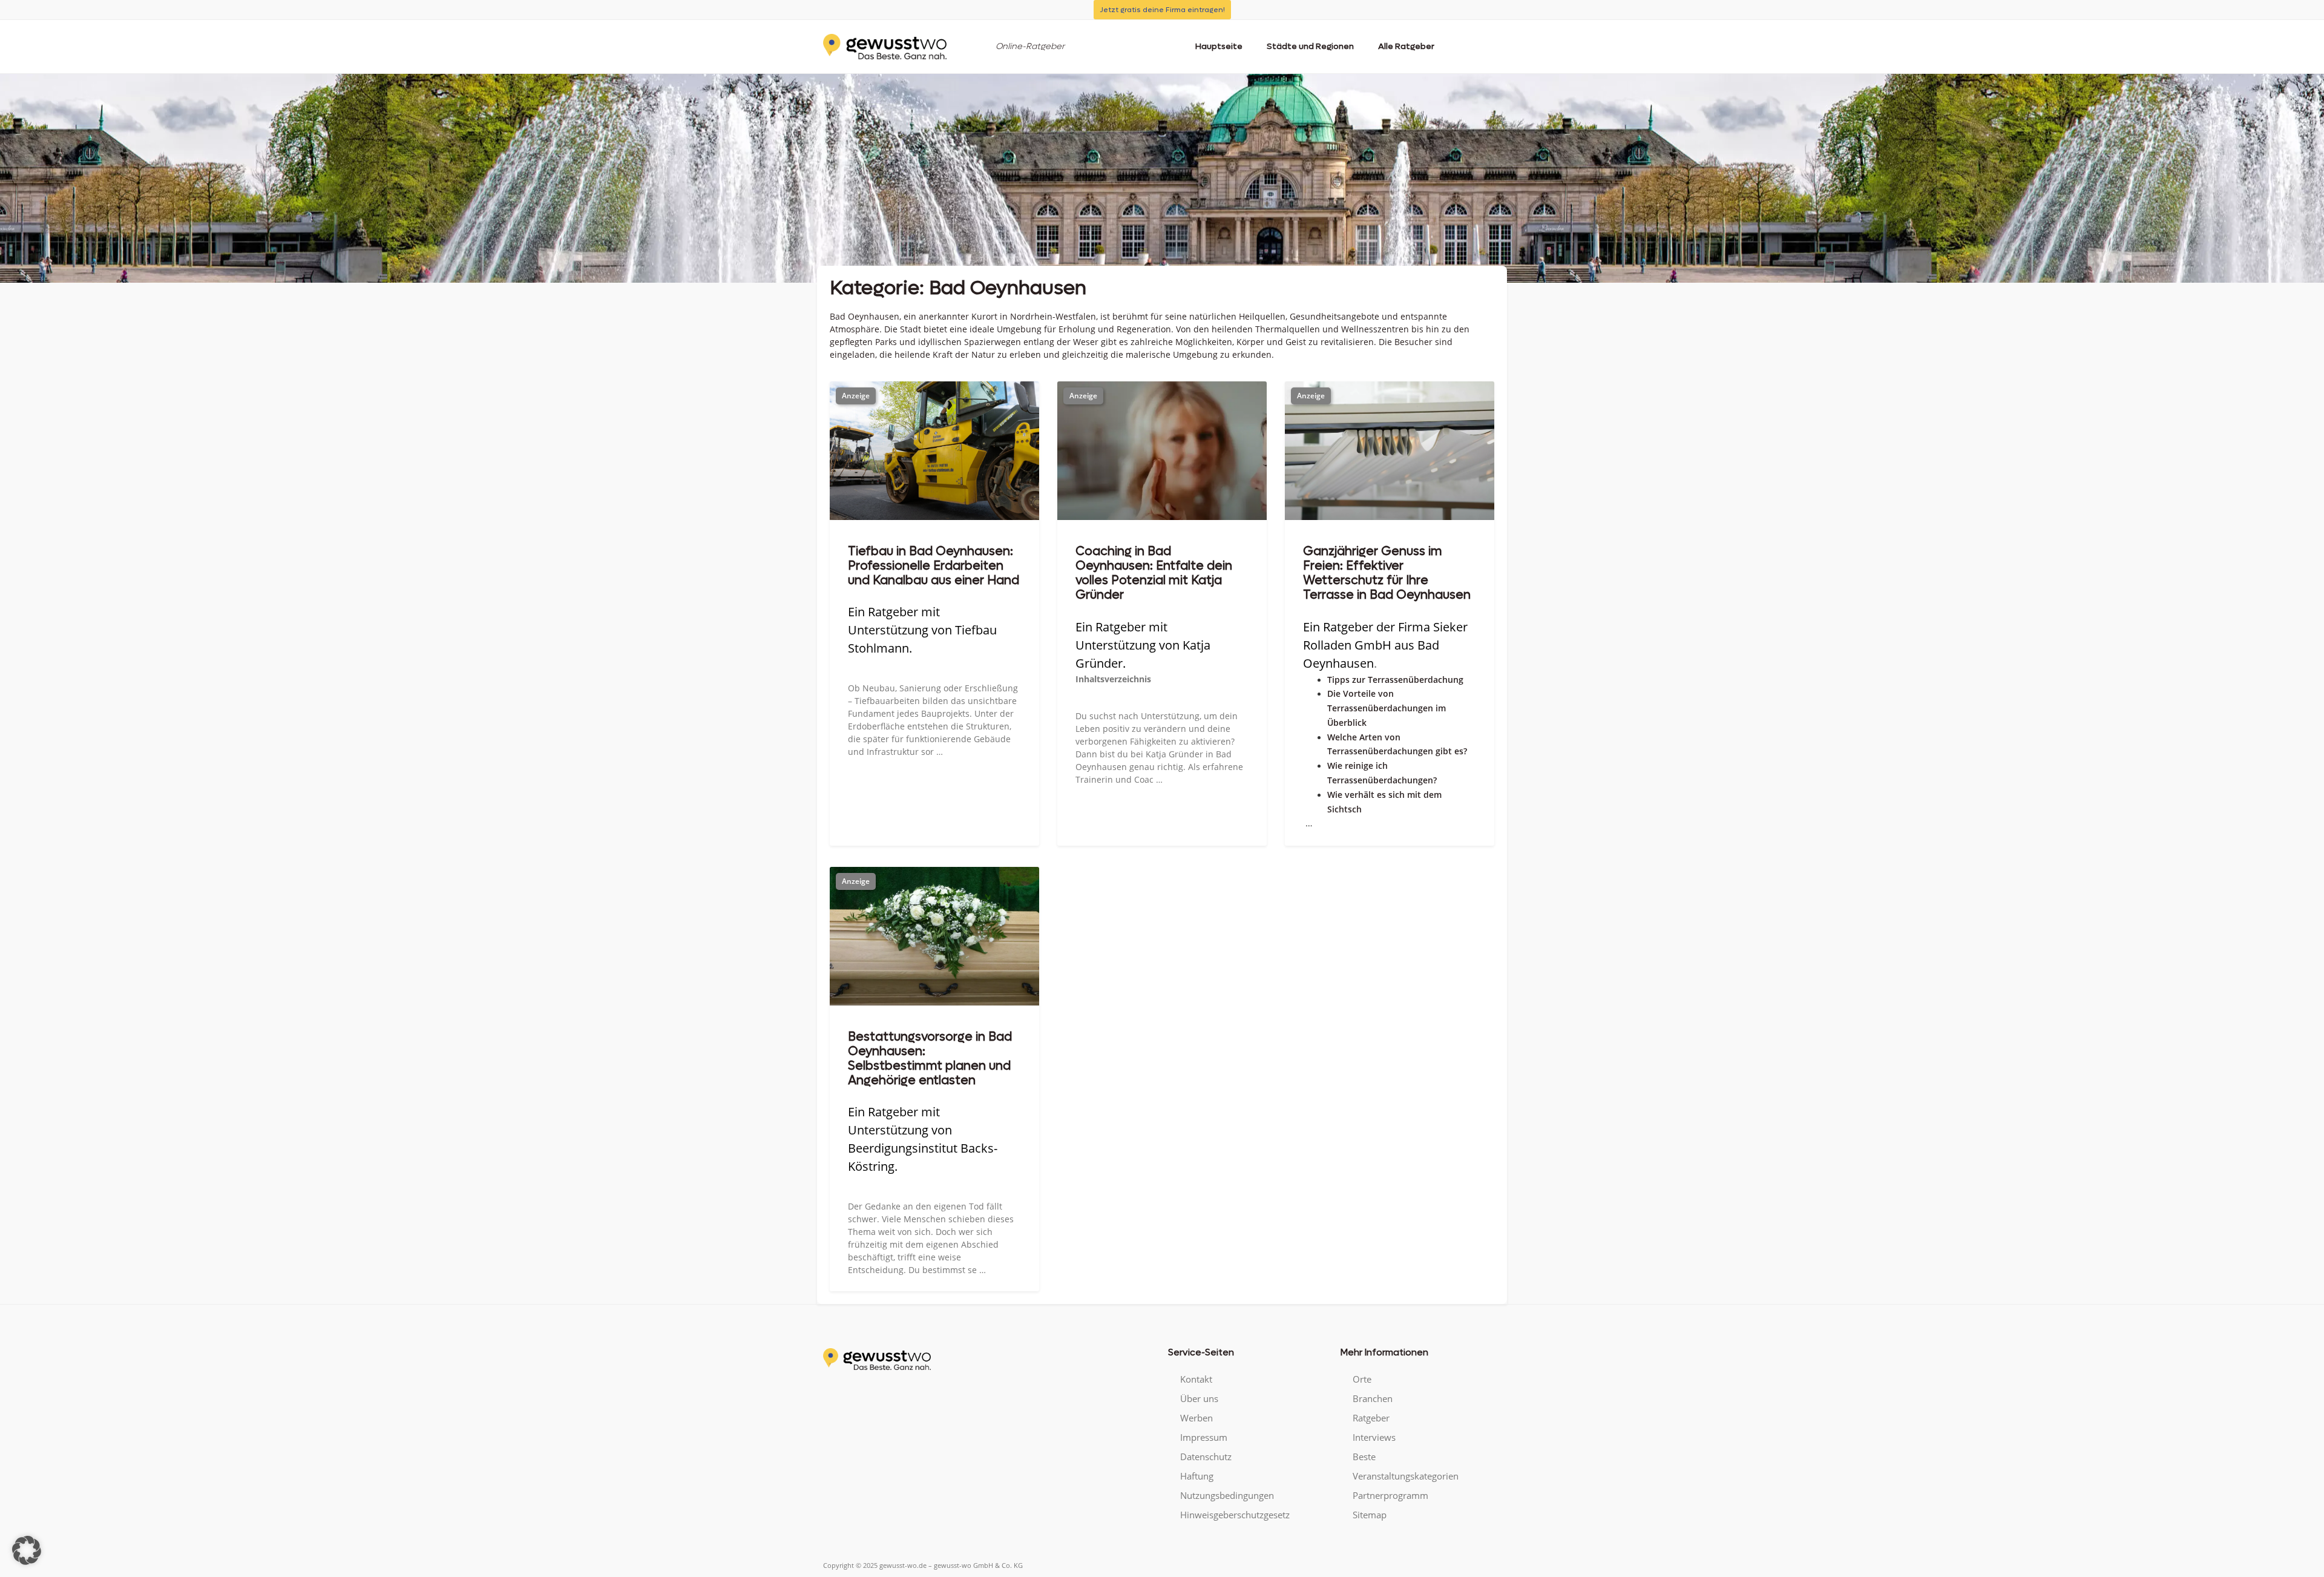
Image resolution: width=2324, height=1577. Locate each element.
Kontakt (1196, 1379)
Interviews (1374, 1437)
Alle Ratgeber (1406, 46)
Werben (1196, 1418)
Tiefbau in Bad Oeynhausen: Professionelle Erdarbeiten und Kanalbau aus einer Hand (934, 566)
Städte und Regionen (1310, 46)
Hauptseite (1219, 46)
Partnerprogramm (1390, 1495)
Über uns (1199, 1398)
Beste (1364, 1457)
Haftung (1197, 1476)
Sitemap (1370, 1515)
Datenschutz (1206, 1457)
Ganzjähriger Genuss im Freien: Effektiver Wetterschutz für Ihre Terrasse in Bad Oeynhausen (1387, 573)
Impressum (1204, 1437)
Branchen (1373, 1398)
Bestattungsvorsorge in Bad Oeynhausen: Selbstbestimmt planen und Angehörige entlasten (930, 1059)
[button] (27, 1550)
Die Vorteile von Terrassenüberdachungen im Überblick (1387, 708)
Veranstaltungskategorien (1406, 1476)
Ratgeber (1371, 1418)
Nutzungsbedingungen (1227, 1495)
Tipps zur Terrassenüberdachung (1395, 680)
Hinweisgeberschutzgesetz (1235, 1515)
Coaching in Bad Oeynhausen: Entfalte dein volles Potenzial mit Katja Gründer (1154, 573)
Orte (1362, 1379)
